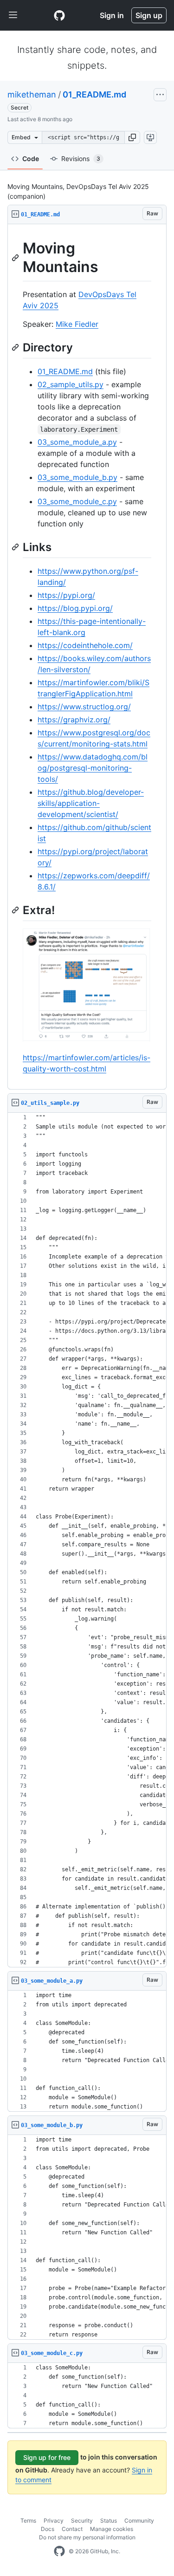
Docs (48, 2529)
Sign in (112, 15)
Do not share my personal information (87, 2537)
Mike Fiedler (77, 324)
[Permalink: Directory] (16, 347)
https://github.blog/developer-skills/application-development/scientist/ (91, 803)
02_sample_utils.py (71, 384)
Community (139, 2521)
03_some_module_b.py (77, 477)
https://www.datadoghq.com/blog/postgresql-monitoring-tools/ (93, 768)
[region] (87, 657)
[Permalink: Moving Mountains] (16, 258)
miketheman (32, 94)
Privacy (54, 2521)
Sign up (149, 15)
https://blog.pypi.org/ (75, 608)
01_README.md (94, 94)
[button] (132, 137)
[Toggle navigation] (13, 15)
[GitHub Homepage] (59, 2551)
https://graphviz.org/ (74, 720)
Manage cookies (112, 2529)
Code (31, 159)
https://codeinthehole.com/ (85, 645)
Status (109, 2521)
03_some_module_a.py (77, 442)
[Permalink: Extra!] (16, 910)
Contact (72, 2529)
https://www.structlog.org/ (84, 707)
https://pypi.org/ (66, 595)
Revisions (81, 159)
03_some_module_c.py (77, 501)
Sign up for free (47, 2457)
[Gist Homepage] (59, 15)
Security (82, 2521)
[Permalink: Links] (16, 547)
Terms (28, 2521)
